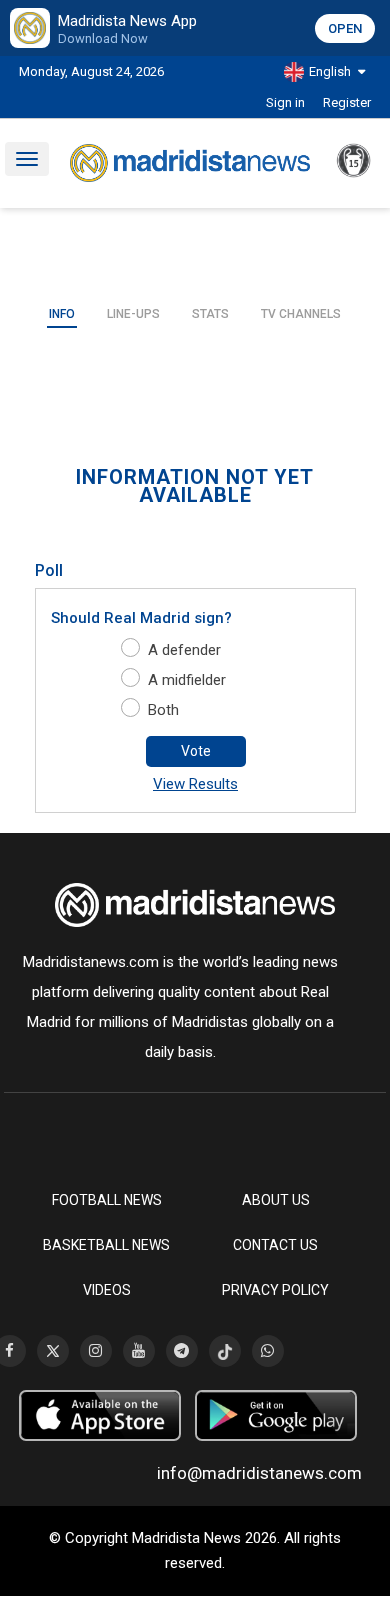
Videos (107, 1290)
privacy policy (275, 1290)
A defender (184, 650)
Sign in (285, 102)
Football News (107, 1200)
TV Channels (301, 314)
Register (347, 102)
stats (210, 314)
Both (163, 710)
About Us (276, 1200)
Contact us (275, 1245)
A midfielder (187, 680)
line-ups (133, 314)
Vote (196, 751)
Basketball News (106, 1245)
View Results (195, 784)
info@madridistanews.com (259, 1473)
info (62, 314)
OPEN (345, 28)
